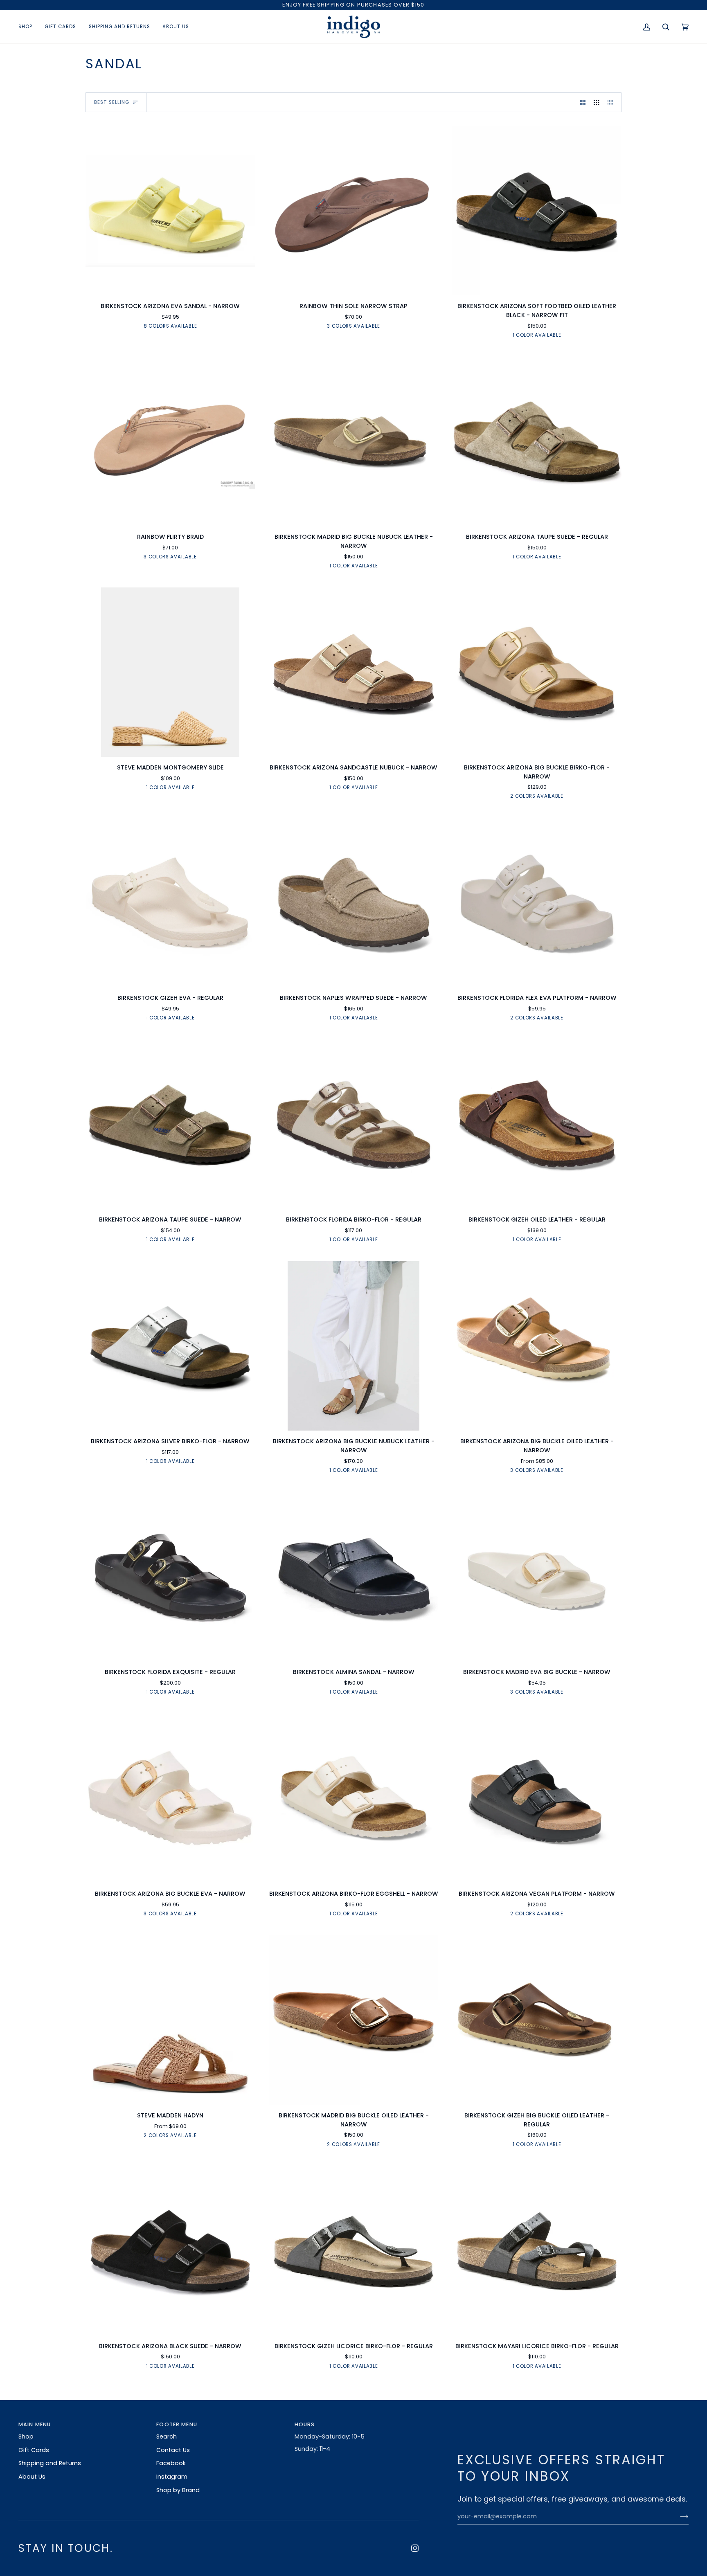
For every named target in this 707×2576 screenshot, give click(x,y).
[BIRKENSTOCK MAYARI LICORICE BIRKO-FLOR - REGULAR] (537, 2251)
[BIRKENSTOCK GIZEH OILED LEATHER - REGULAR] (537, 1124)
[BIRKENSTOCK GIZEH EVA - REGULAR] (170, 902)
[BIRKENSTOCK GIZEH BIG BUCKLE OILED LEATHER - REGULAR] (537, 2020)
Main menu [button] (35, 2424)
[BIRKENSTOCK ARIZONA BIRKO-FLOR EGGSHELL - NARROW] (353, 1798)
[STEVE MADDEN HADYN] (170, 2020)
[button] (28, 27)
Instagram (172, 2477)
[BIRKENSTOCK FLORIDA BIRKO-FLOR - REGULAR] (353, 1124)
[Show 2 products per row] (583, 102)
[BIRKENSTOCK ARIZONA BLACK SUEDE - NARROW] (170, 2251)
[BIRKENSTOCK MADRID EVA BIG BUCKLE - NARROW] (537, 1577)
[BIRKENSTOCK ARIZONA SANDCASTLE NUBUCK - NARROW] (353, 672)
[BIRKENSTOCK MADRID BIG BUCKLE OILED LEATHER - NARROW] (353, 2020)
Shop (26, 2437)
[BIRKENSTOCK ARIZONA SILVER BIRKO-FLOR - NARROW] (170, 1346)
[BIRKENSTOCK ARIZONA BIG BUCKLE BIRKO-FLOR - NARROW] (537, 672)
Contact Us (173, 2450)
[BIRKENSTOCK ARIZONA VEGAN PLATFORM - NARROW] (537, 1798)
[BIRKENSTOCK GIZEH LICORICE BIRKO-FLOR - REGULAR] (353, 2251)
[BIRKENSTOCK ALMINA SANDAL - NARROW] (353, 1577)
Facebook (171, 2463)
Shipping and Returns (50, 2463)
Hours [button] (305, 2424)
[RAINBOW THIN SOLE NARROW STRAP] (353, 211)
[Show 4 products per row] (612, 102)
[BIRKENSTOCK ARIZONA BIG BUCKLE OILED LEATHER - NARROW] (537, 1346)
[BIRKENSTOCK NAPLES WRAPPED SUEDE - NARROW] (353, 902)
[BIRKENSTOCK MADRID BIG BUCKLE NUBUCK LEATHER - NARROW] (353, 441)
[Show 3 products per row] (596, 102)
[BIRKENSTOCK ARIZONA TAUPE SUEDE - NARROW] (170, 1124)
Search (167, 2437)
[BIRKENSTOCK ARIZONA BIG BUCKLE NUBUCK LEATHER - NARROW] (353, 1346)
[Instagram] (415, 2548)
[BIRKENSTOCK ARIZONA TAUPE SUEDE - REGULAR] (537, 441)
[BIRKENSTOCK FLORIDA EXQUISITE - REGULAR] (170, 1577)
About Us (32, 2477)
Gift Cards (34, 2450)
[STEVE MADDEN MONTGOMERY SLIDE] (170, 672)
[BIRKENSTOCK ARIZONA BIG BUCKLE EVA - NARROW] (170, 1798)
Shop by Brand (178, 2490)
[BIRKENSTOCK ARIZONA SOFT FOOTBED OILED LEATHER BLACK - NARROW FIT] (537, 211)
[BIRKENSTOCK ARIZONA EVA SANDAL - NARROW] (170, 211)
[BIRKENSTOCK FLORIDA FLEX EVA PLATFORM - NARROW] (537, 902)
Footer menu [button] (177, 2424)
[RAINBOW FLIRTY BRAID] (170, 441)
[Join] (678, 2517)
